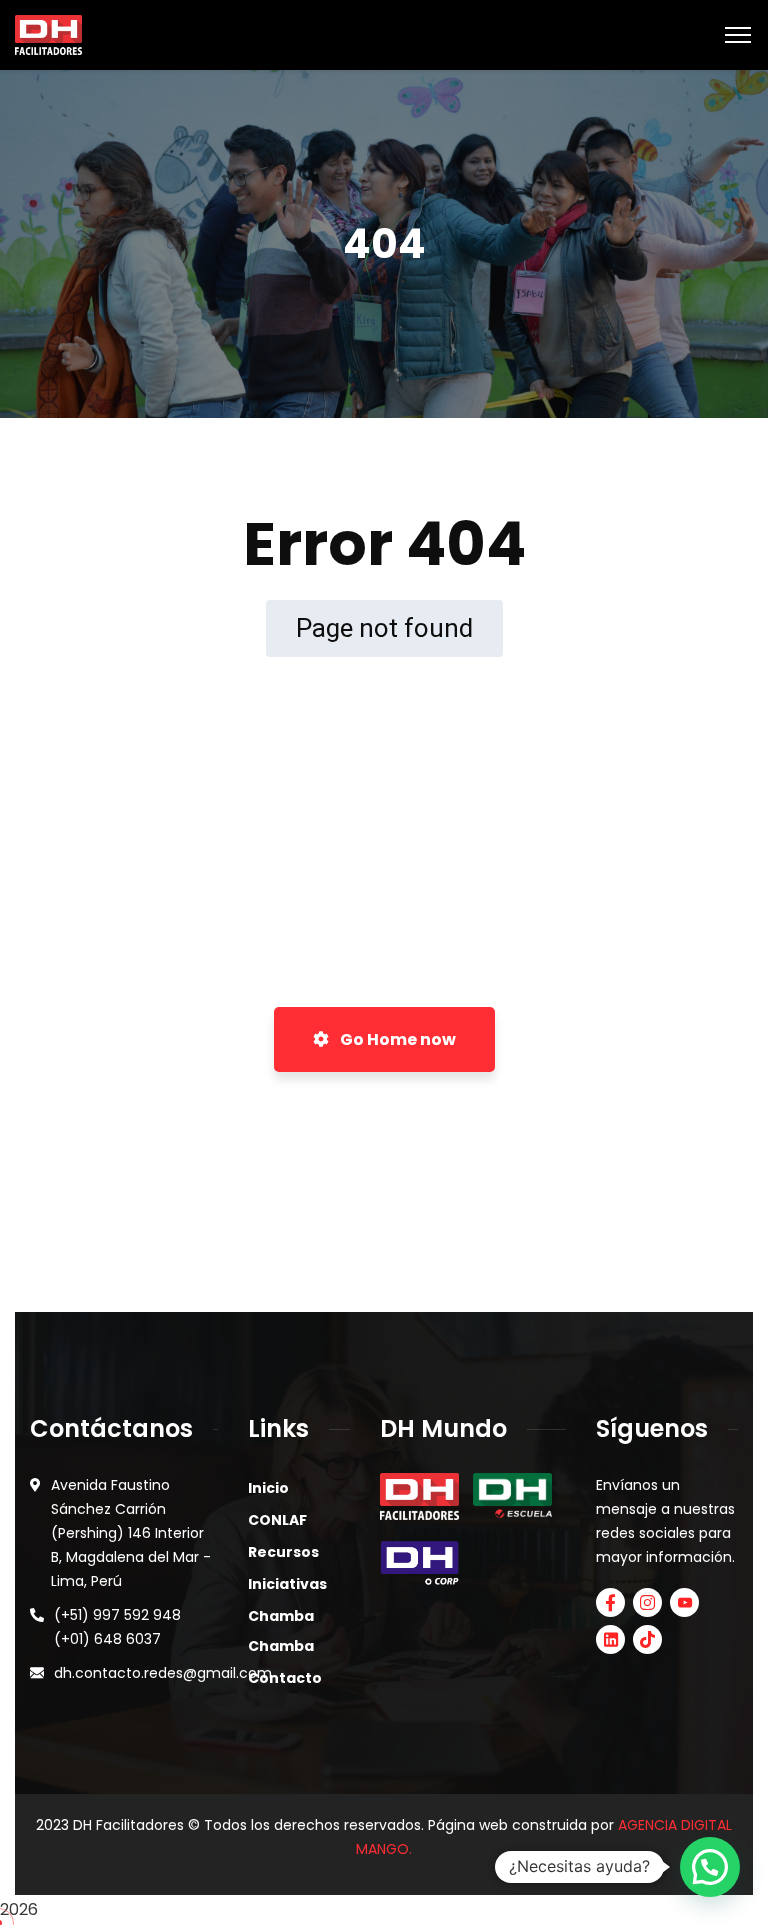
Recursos (283, 1552)
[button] (710, 1867)
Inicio (268, 1488)
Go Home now (396, 1039)
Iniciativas (287, 1584)
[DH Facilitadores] (48, 33)
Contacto (285, 1678)
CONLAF (277, 1520)
